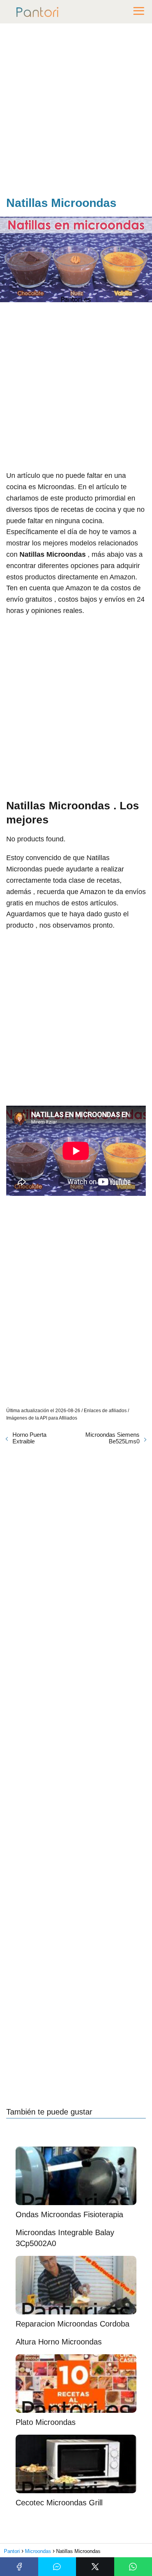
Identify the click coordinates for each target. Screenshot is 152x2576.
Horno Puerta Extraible (29, 1438)
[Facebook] (19, 2567)
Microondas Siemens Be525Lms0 (112, 1438)
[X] (95, 2567)
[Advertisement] (76, 111)
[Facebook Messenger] (57, 2567)
